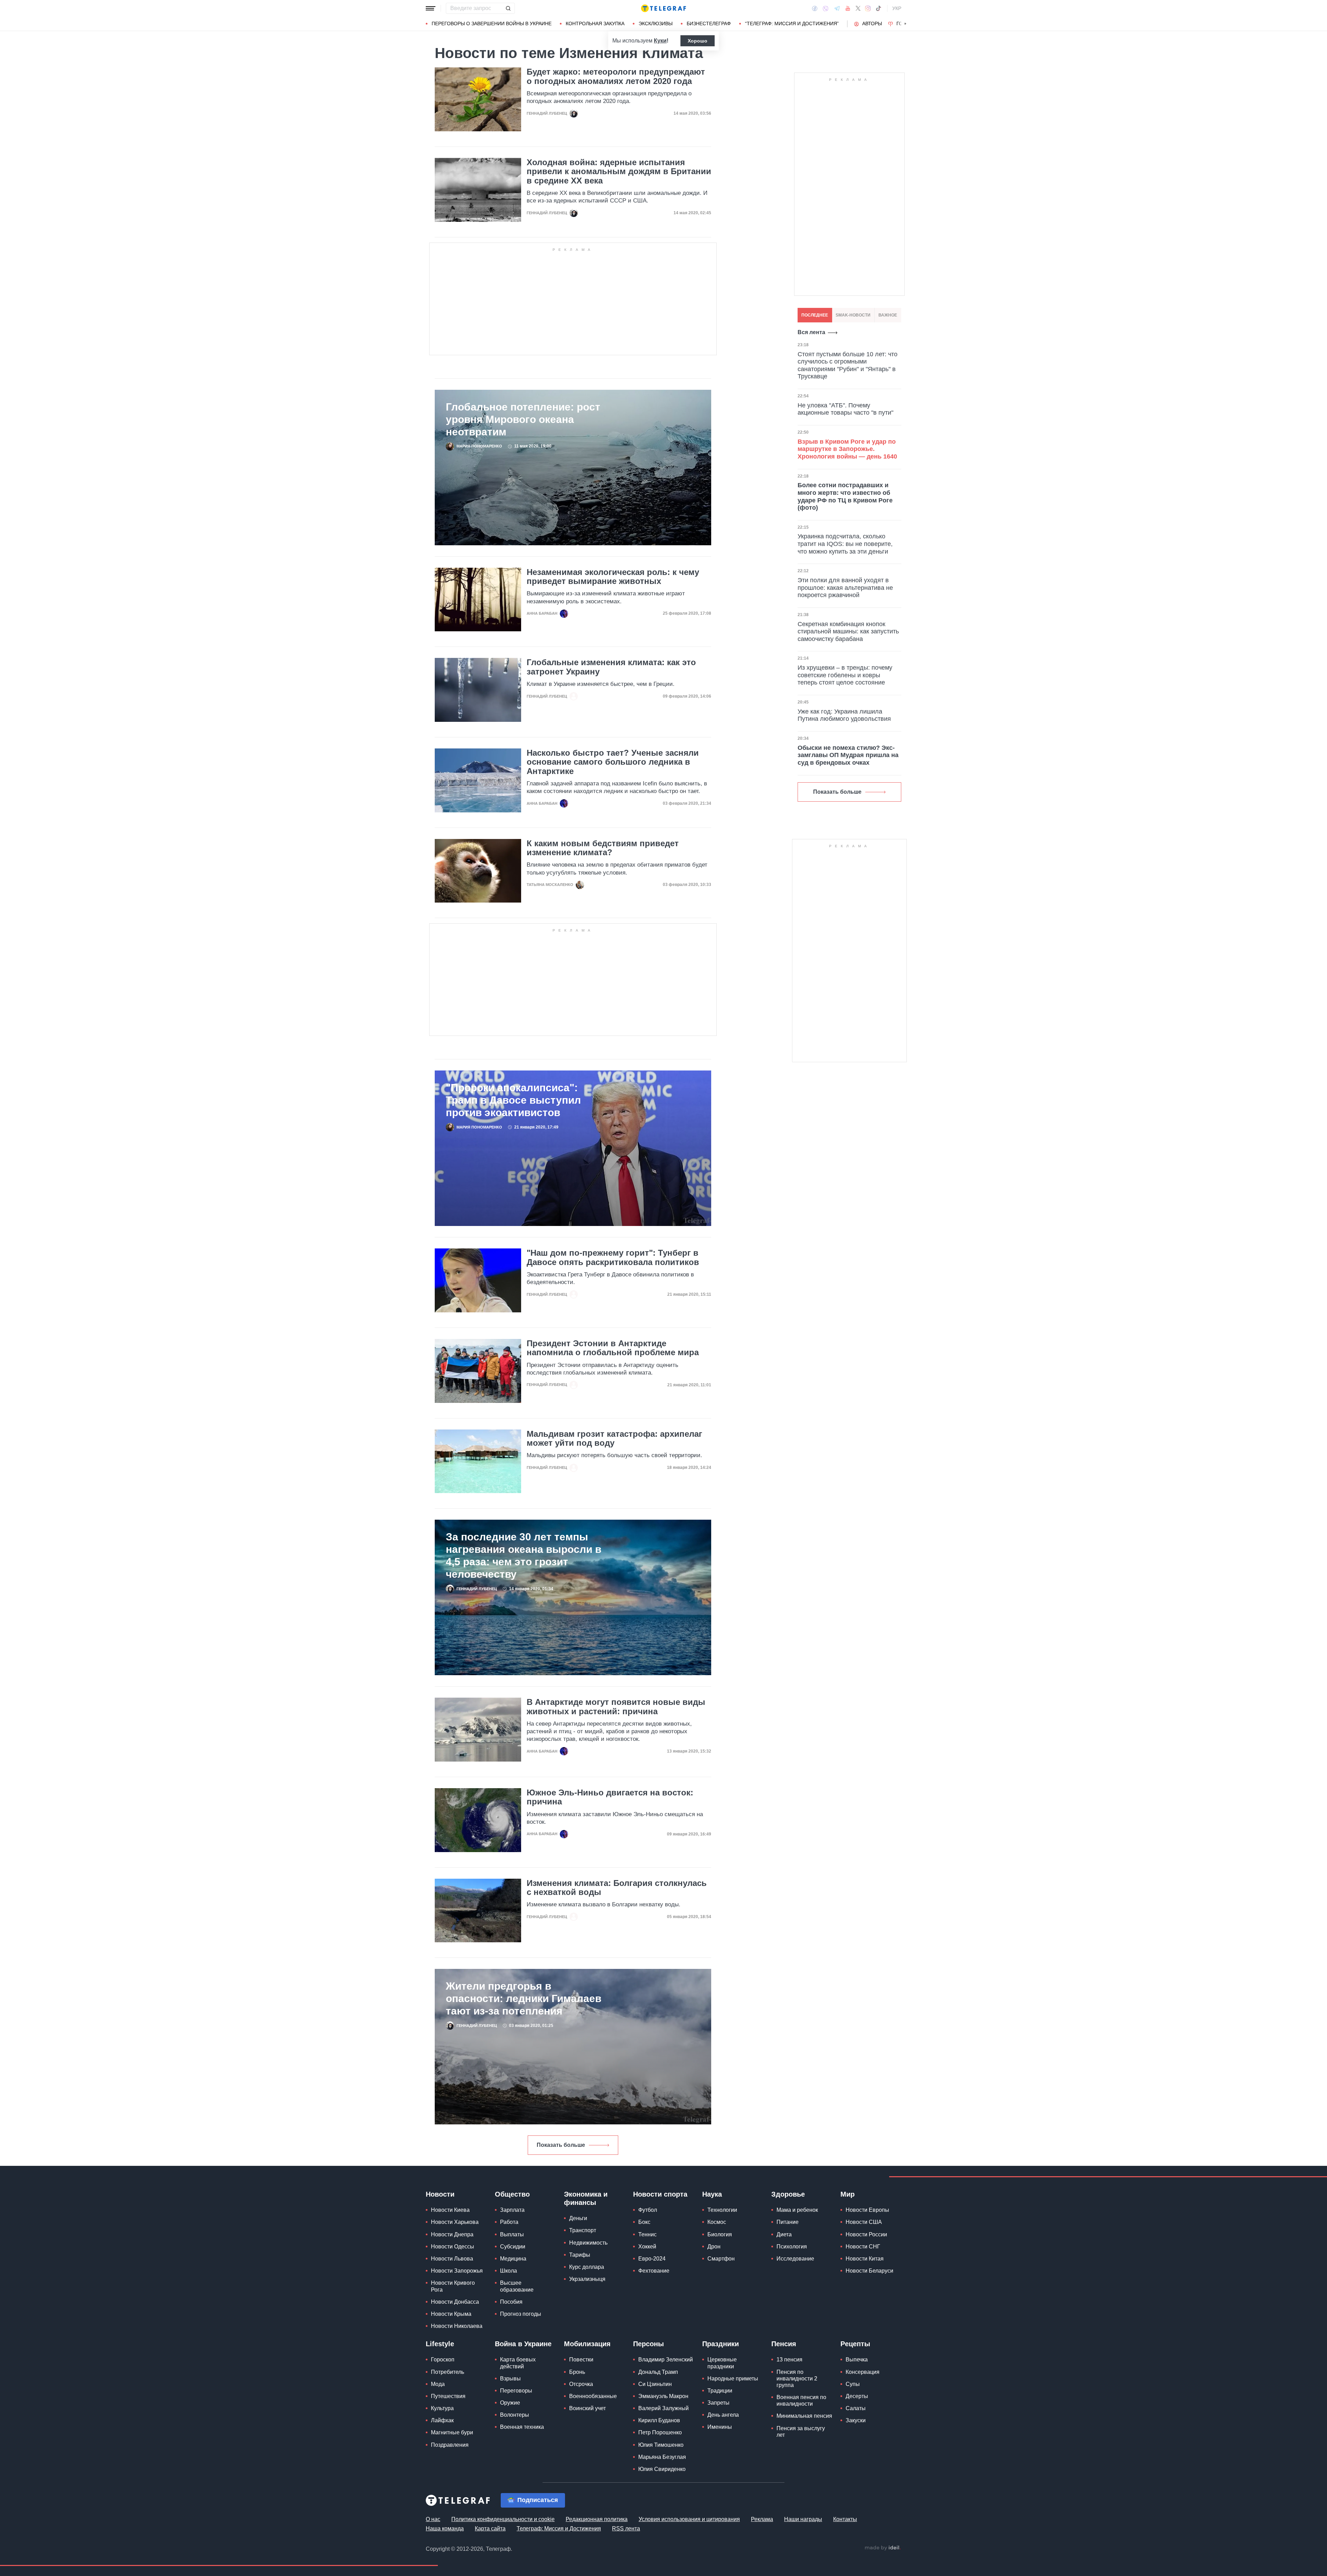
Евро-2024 (652, 2259)
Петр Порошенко (660, 2432)
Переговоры (516, 2391)
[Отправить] (508, 8)
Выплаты (512, 2234)
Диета (784, 2234)
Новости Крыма (451, 2314)
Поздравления (450, 2445)
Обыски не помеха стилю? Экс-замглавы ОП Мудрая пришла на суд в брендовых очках (848, 755)
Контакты (845, 2519)
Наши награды (803, 2519)
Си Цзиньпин (655, 2384)
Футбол (648, 2210)
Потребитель (448, 2372)
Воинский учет (587, 2408)
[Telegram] (837, 8)
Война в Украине (523, 2344)
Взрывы (510, 2379)
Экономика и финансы (586, 2198)
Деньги (578, 2218)
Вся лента (811, 332)
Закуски (856, 2420)
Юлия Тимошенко (661, 2445)
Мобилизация (587, 2344)
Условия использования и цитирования (689, 2519)
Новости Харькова (455, 2222)
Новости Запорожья (457, 2271)
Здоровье (788, 2194)
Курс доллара (587, 2267)
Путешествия (448, 2396)
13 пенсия (789, 2360)
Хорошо (698, 41)
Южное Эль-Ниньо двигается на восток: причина (610, 1797)
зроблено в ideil (883, 2548)
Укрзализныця (587, 2279)
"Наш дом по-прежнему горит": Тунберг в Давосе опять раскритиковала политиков (613, 1257)
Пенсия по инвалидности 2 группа (797, 2379)
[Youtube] (848, 8)
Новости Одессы (453, 2247)
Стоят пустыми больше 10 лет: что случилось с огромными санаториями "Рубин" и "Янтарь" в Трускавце (848, 365)
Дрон (714, 2247)
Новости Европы (867, 2210)
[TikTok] (878, 8)
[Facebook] (815, 8)
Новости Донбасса (455, 2302)
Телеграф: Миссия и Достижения (559, 2528)
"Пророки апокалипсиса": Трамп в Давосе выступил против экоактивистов (513, 1100)
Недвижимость (588, 2243)
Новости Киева (450, 2210)
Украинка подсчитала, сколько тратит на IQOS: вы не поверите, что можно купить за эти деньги (845, 544)
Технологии (722, 2210)
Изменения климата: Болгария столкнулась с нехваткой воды (617, 1888)
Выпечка (857, 2360)
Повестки (581, 2360)
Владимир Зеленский (666, 2360)
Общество (512, 2194)
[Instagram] (868, 8)
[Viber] (826, 8)
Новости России (866, 2234)
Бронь (577, 2372)
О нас (433, 2519)
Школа (509, 2271)
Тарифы (580, 2255)
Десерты (857, 2396)
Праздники (721, 2344)
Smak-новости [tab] (853, 315)
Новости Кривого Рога (453, 2286)
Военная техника (522, 2427)
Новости (440, 2194)
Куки (660, 41)
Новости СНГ (863, 2247)
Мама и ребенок (797, 2210)
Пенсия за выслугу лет (801, 2432)
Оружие (510, 2403)
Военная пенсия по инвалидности (801, 2400)
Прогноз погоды (521, 2314)
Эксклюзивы (656, 23)
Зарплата (512, 2210)
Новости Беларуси (869, 2271)
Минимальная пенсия (804, 2416)
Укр (897, 8)
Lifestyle (440, 2344)
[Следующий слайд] (905, 24)
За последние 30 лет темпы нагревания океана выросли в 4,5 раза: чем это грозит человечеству (524, 1555)
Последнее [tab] (815, 315)
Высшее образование (517, 2286)
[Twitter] (858, 8)
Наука (712, 2194)
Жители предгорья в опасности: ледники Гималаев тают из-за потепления (524, 1998)
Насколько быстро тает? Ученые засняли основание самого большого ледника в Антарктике (613, 762)
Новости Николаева (457, 2326)
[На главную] (663, 8)
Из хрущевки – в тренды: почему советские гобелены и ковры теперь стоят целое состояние (845, 675)
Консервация (863, 2372)
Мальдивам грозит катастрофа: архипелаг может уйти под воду (614, 1438)
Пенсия (784, 2344)
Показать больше (561, 2145)
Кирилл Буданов (659, 2420)
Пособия (511, 2302)
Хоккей (647, 2247)
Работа (509, 2222)
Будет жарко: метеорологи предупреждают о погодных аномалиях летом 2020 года (616, 76)
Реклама (762, 2519)
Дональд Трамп (658, 2372)
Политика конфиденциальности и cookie (503, 2519)
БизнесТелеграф (709, 23)
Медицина (513, 2259)
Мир (848, 2194)
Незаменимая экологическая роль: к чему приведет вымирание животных (613, 577)
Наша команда (445, 2528)
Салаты (856, 2408)
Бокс (644, 2222)
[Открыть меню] (431, 8)
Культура (442, 2408)
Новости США (864, 2222)
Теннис (647, 2234)
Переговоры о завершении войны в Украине (492, 23)
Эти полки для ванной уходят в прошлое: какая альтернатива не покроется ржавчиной (845, 588)
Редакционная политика (597, 2519)
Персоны (648, 2344)
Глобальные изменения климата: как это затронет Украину (611, 667)
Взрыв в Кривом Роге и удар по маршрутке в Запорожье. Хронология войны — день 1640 (847, 449)
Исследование (795, 2259)
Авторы (872, 23)
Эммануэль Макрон (663, 2396)
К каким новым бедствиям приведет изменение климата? (603, 848)
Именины (720, 2427)
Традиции (720, 2391)
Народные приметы (733, 2379)
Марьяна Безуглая (662, 2457)
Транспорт (583, 2230)
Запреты (718, 2403)
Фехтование (654, 2271)
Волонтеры (515, 2415)
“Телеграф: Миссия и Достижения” (792, 23)
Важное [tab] (888, 315)
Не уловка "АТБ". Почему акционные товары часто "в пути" (845, 409)
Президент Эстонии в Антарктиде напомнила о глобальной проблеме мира (613, 1348)
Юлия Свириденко (662, 2469)
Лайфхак (442, 2420)
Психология (792, 2247)
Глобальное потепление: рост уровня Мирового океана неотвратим (523, 419)
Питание (788, 2222)
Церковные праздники (722, 2363)
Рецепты (855, 2344)
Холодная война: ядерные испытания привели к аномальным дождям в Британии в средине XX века (619, 172)
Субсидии (513, 2247)
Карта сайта (490, 2528)
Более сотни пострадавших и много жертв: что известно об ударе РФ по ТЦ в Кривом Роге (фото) (845, 496)
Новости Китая (865, 2259)
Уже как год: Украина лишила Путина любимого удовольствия (844, 715)
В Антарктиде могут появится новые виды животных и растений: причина (616, 1707)
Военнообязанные (593, 2396)
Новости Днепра (452, 2234)
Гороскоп (443, 2360)
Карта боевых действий (518, 2363)
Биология (720, 2234)
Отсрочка (581, 2384)
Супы (853, 2384)
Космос (717, 2222)
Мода (438, 2384)
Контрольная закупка (595, 23)
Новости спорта (660, 2194)
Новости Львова (452, 2259)
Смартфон (721, 2259)
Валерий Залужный (663, 2408)
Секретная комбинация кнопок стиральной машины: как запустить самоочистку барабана (848, 631)
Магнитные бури (452, 2432)
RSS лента (626, 2528)
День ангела (723, 2415)
